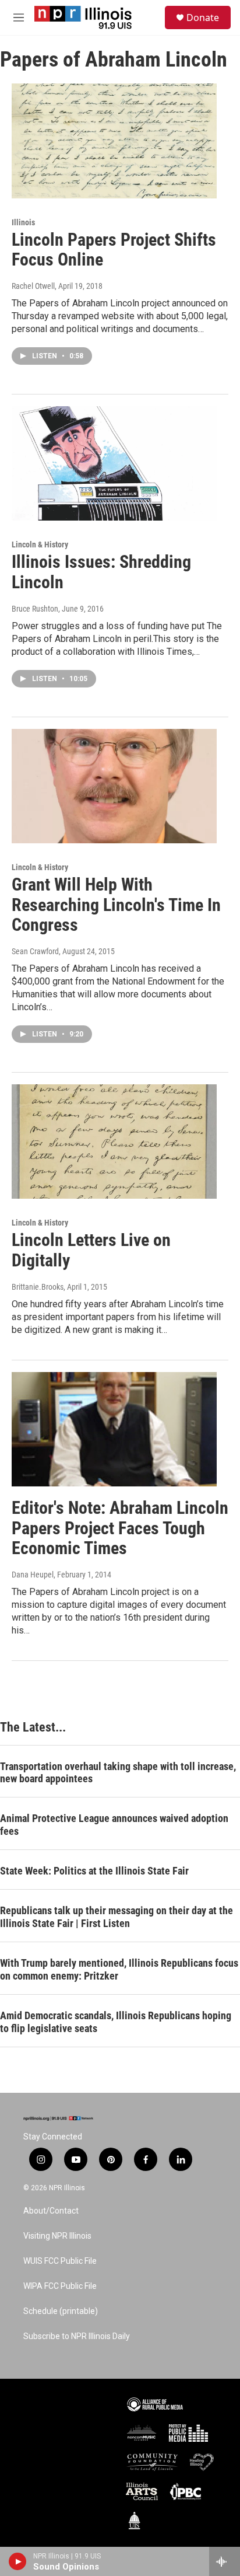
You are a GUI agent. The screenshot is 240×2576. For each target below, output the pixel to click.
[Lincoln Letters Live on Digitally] (114, 1142)
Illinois (23, 222)
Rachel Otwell (33, 286)
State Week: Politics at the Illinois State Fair (94, 1871)
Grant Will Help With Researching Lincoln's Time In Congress (116, 905)
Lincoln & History (40, 544)
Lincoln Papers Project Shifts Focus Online (114, 250)
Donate (203, 18)
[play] (18, 2561)
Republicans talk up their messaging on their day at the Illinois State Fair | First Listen (117, 1917)
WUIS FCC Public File (60, 2261)
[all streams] (225, 2561)
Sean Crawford (35, 951)
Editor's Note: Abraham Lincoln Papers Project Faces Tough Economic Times (120, 1528)
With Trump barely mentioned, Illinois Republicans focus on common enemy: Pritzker (119, 1969)
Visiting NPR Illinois (57, 2236)
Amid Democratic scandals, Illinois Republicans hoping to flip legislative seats (116, 2022)
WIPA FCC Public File (60, 2286)
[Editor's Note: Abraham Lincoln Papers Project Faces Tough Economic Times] (114, 1429)
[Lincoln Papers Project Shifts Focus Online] (114, 141)
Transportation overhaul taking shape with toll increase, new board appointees (118, 1773)
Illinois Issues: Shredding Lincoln (101, 572)
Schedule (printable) (61, 2311)
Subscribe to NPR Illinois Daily (77, 2336)
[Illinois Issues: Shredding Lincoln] (114, 463)
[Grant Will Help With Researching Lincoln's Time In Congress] (114, 786)
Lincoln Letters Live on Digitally (91, 1250)
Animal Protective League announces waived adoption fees (114, 1825)
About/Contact (51, 2211)
